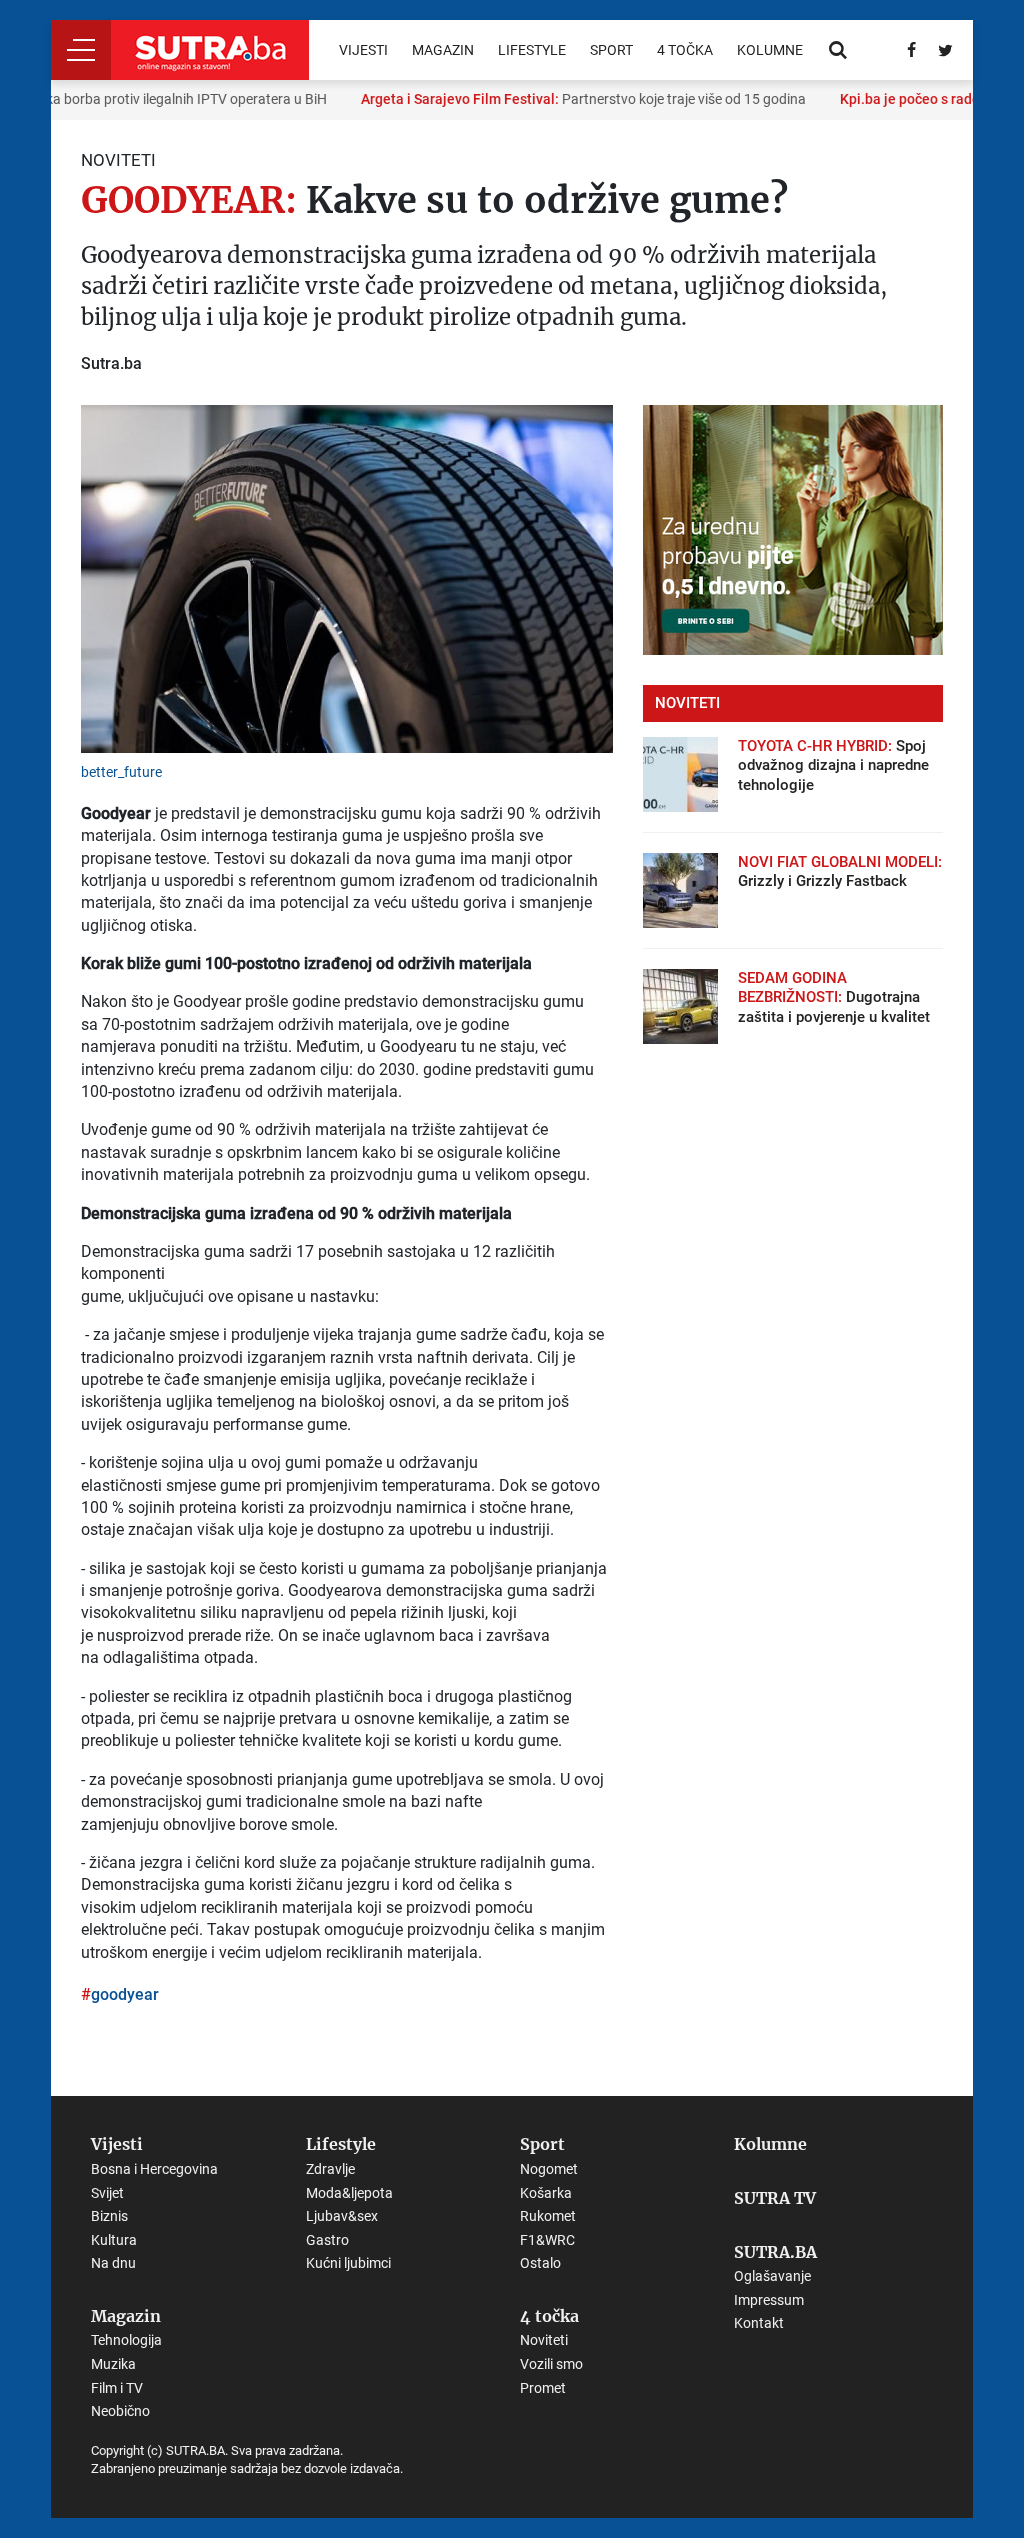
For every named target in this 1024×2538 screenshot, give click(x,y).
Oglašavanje (772, 2276)
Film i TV (117, 2388)
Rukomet (548, 2216)
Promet (543, 2388)
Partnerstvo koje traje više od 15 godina (567, 99)
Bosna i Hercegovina (154, 2169)
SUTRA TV (775, 2199)
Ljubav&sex (342, 2216)
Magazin (443, 50)
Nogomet (549, 2169)
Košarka (546, 2193)
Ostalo (540, 2263)
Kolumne (770, 50)
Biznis (109, 2216)
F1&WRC (547, 2240)
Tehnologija (126, 2340)
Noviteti (544, 2340)
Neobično (120, 2411)
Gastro (327, 2240)
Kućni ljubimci (348, 2263)
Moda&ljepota (349, 2193)
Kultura (114, 2240)
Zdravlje (330, 2169)
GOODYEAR (125, 1994)
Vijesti (363, 50)
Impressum (769, 2300)
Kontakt (759, 2323)
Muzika (113, 2364)
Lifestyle (532, 50)
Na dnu (113, 2263)
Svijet (107, 2193)
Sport (611, 50)
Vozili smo (551, 2364)
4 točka (685, 50)
